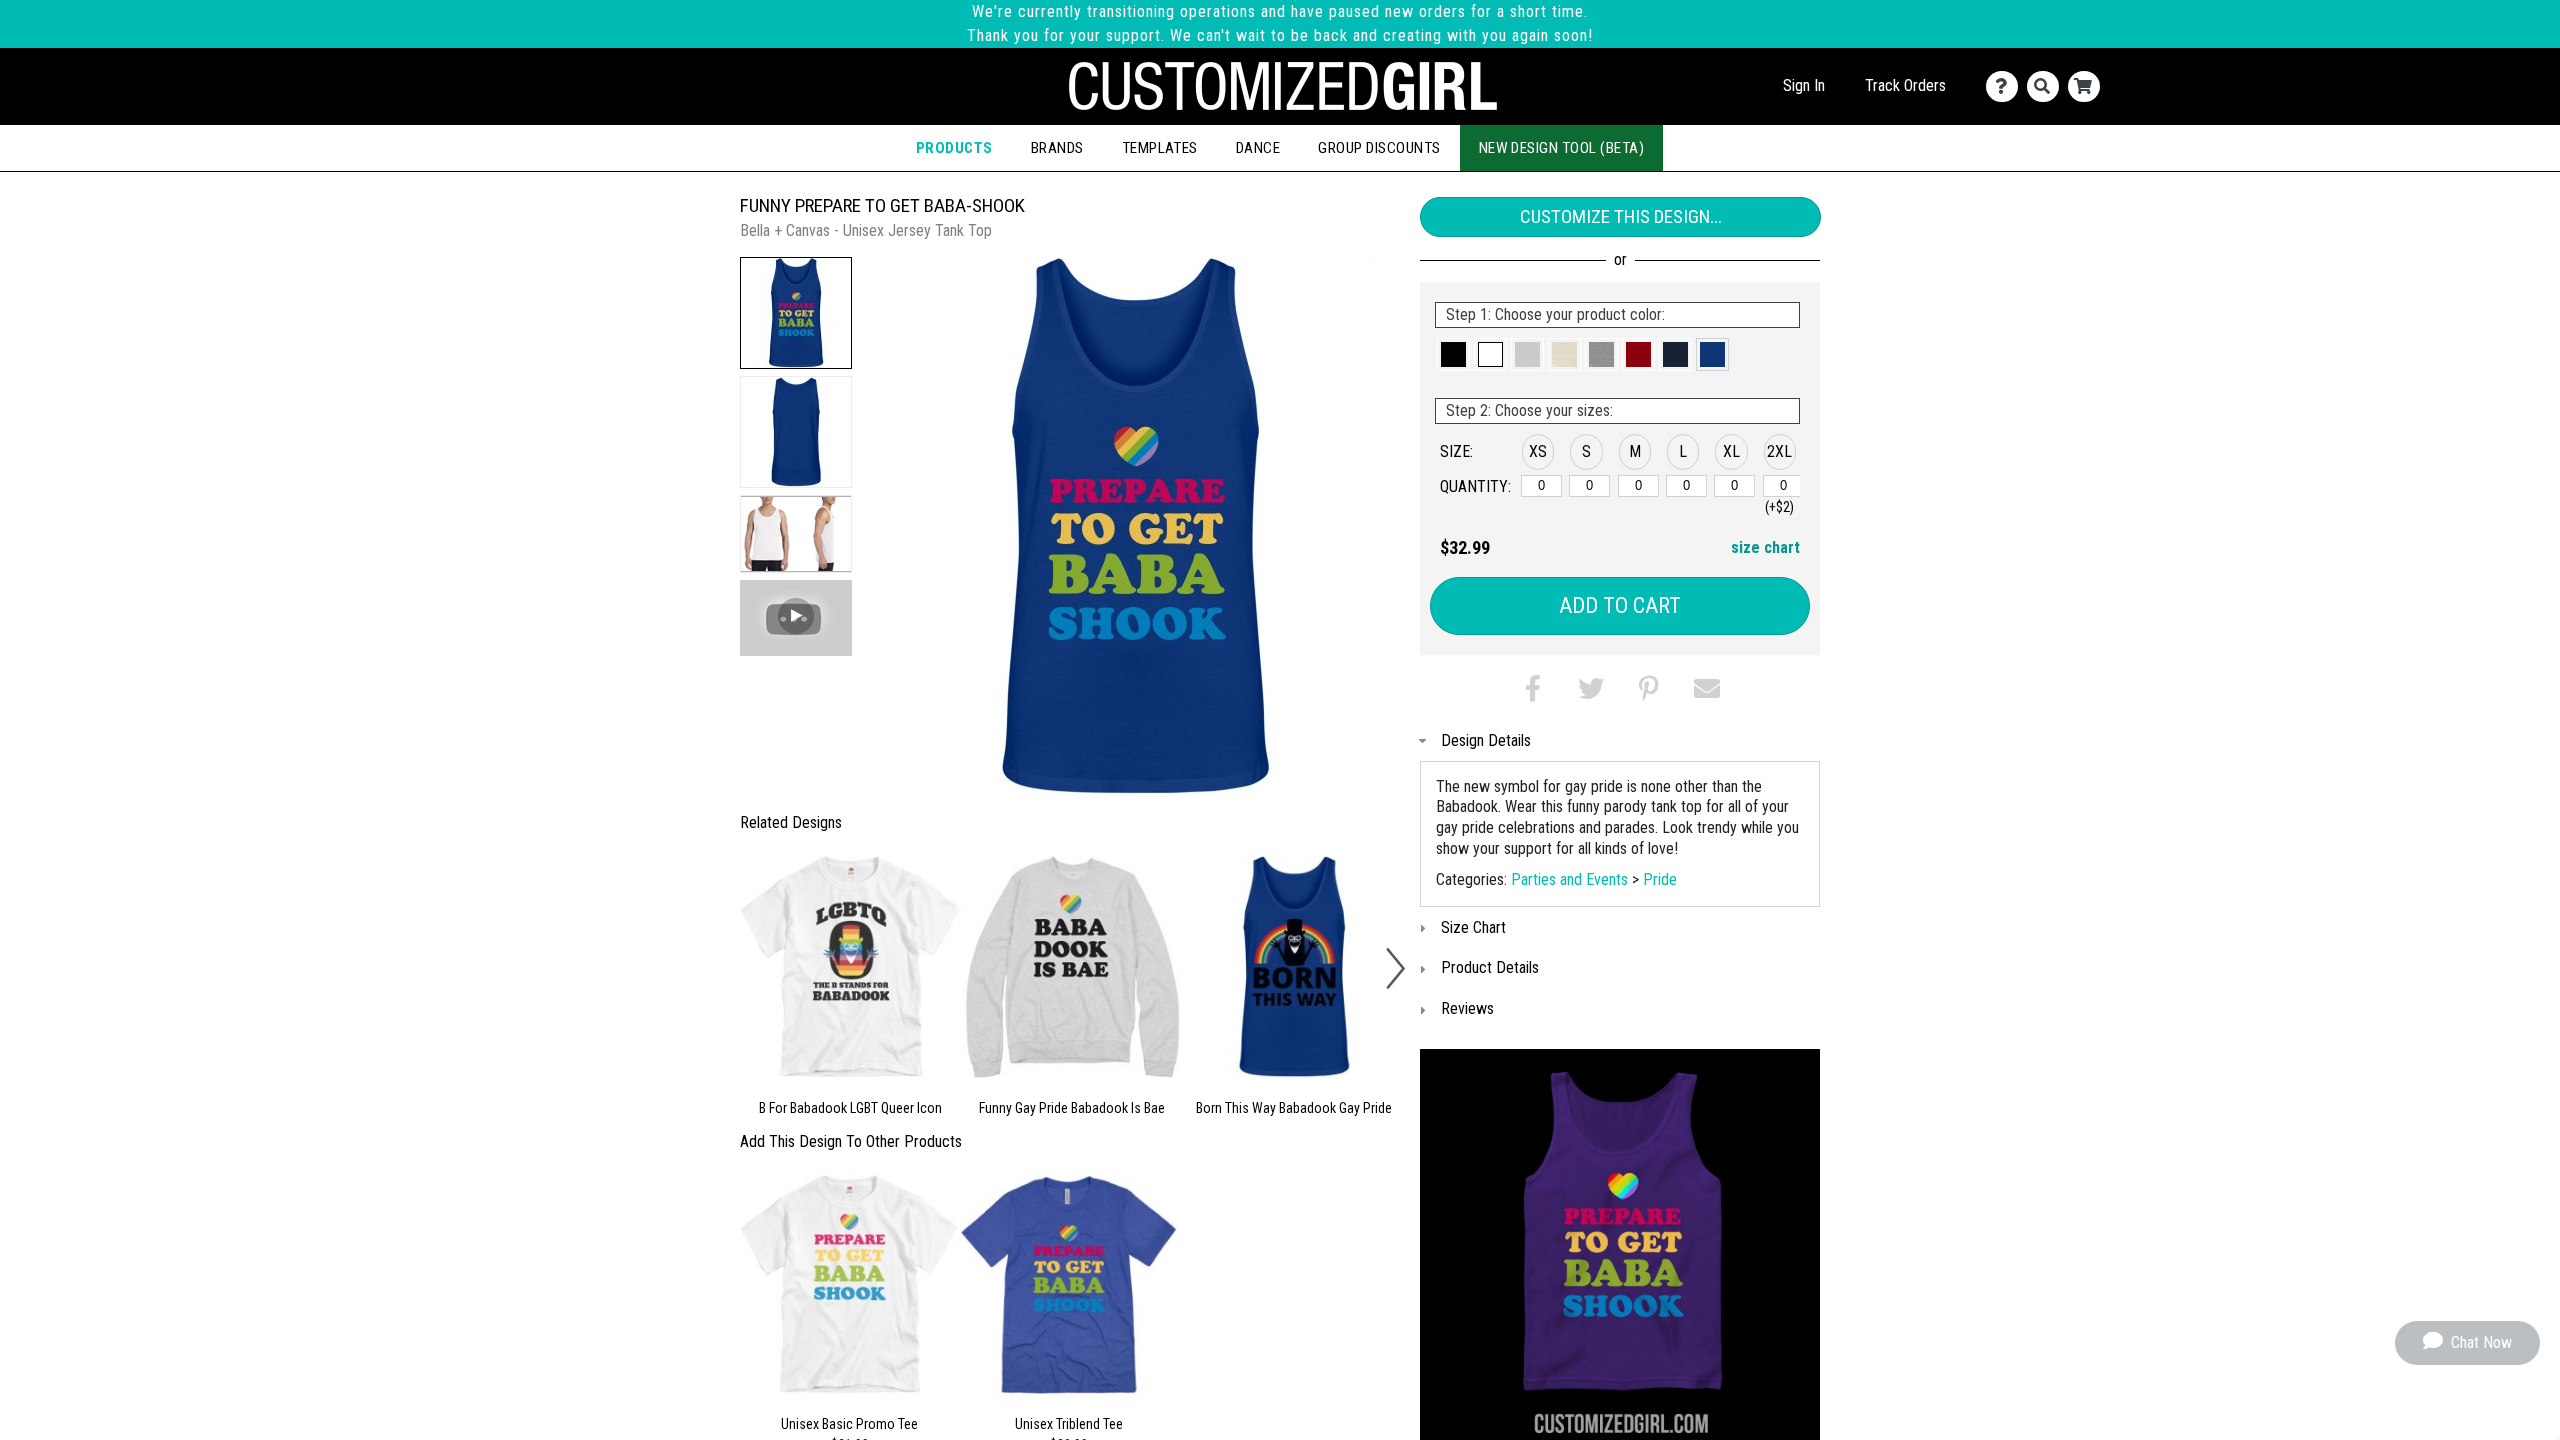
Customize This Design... (1621, 216)
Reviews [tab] (1467, 1008)
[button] (796, 313)
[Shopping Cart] (2088, 86)
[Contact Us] (2006, 86)
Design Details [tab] (1486, 740)
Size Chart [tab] (1473, 927)
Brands (1057, 148)
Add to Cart (1620, 605)
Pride (1660, 879)
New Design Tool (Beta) (1562, 148)
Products (954, 148)
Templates (1160, 148)
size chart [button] (1765, 547)
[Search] (2047, 86)
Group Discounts (1379, 148)
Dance (1258, 148)
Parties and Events (1569, 879)
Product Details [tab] (1490, 967)
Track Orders (1905, 85)
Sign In (1804, 85)
